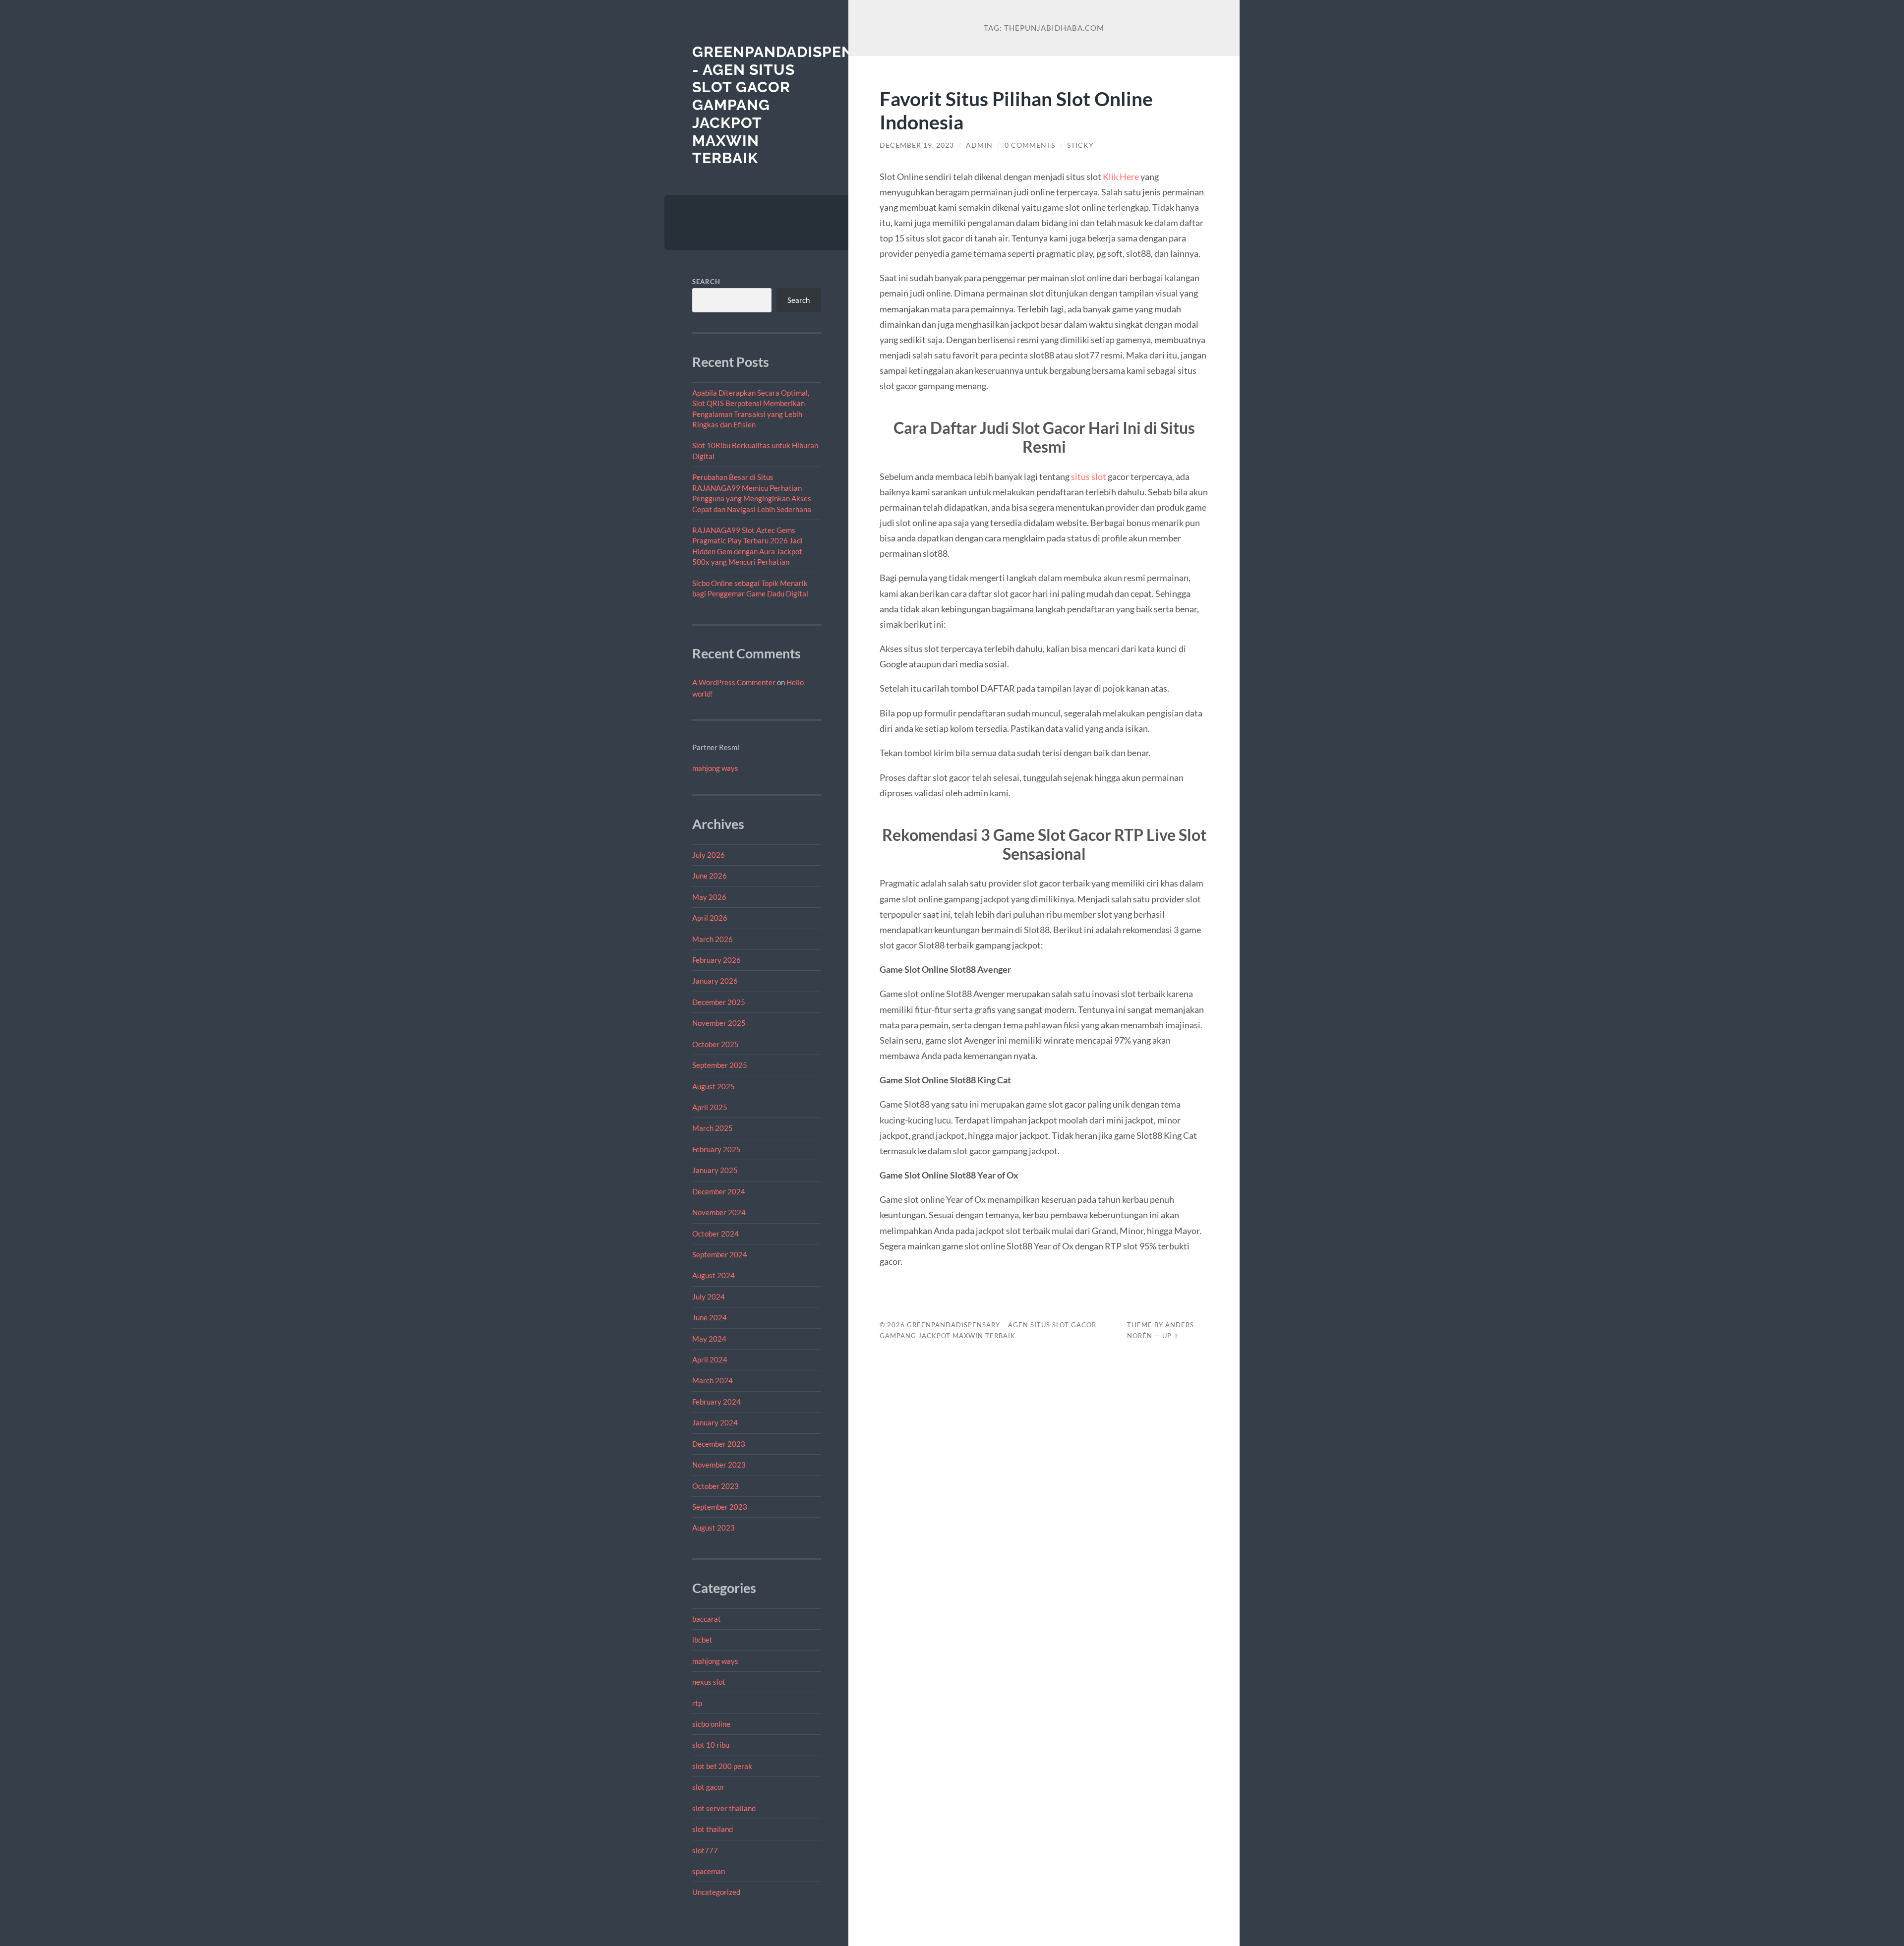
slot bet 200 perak (722, 1766)
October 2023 (715, 1486)
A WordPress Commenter (734, 682)
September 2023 (720, 1507)
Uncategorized (716, 1892)
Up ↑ (1171, 1336)
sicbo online (711, 1724)
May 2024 (709, 1339)
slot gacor (708, 1787)
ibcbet (702, 1640)
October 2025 (715, 1044)
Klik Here (1121, 177)
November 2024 (719, 1212)
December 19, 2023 (917, 145)
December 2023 (719, 1444)
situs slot (1089, 476)
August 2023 (714, 1528)
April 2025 (710, 1107)
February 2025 (716, 1149)
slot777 (705, 1850)
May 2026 (709, 897)
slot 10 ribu (711, 1745)
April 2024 (710, 1359)
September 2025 (720, 1065)
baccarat (707, 1619)
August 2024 (714, 1275)
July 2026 (709, 855)
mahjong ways (715, 768)
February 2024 (716, 1402)
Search (706, 282)
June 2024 (710, 1317)
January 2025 (715, 1170)
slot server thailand (724, 1808)
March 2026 (713, 939)
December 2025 (719, 1002)
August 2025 (714, 1086)
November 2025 (719, 1023)
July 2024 (709, 1297)
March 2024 (713, 1380)
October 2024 (715, 1234)
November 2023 (719, 1465)
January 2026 (715, 981)
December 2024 (719, 1191)
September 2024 (720, 1254)
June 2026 (710, 876)
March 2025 (713, 1128)
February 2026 (716, 960)
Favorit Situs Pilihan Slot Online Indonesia (1016, 110)
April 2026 (710, 918)
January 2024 (715, 1422)
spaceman (709, 1871)
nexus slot (709, 1682)
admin (979, 145)
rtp (697, 1703)
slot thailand (713, 1829)
